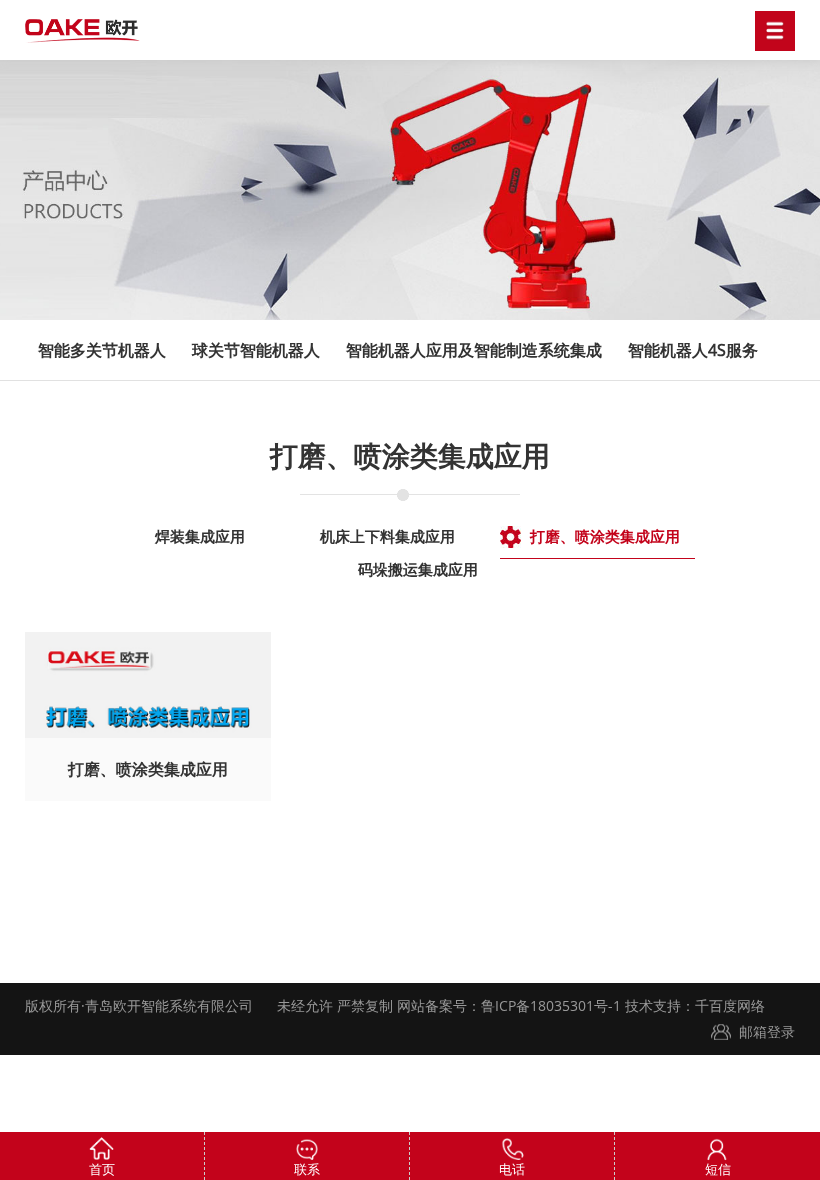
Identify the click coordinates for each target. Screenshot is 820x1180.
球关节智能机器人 (256, 350)
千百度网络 (730, 1005)
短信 (718, 1169)
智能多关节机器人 (102, 350)
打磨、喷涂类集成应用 (605, 536)
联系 (307, 1169)
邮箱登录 (767, 1031)
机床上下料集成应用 (387, 536)
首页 (102, 1169)
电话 (512, 1169)
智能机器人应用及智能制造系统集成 (474, 350)
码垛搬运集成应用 (418, 569)
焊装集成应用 (200, 536)
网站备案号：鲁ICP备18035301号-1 (507, 1005)
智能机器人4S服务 (693, 350)
